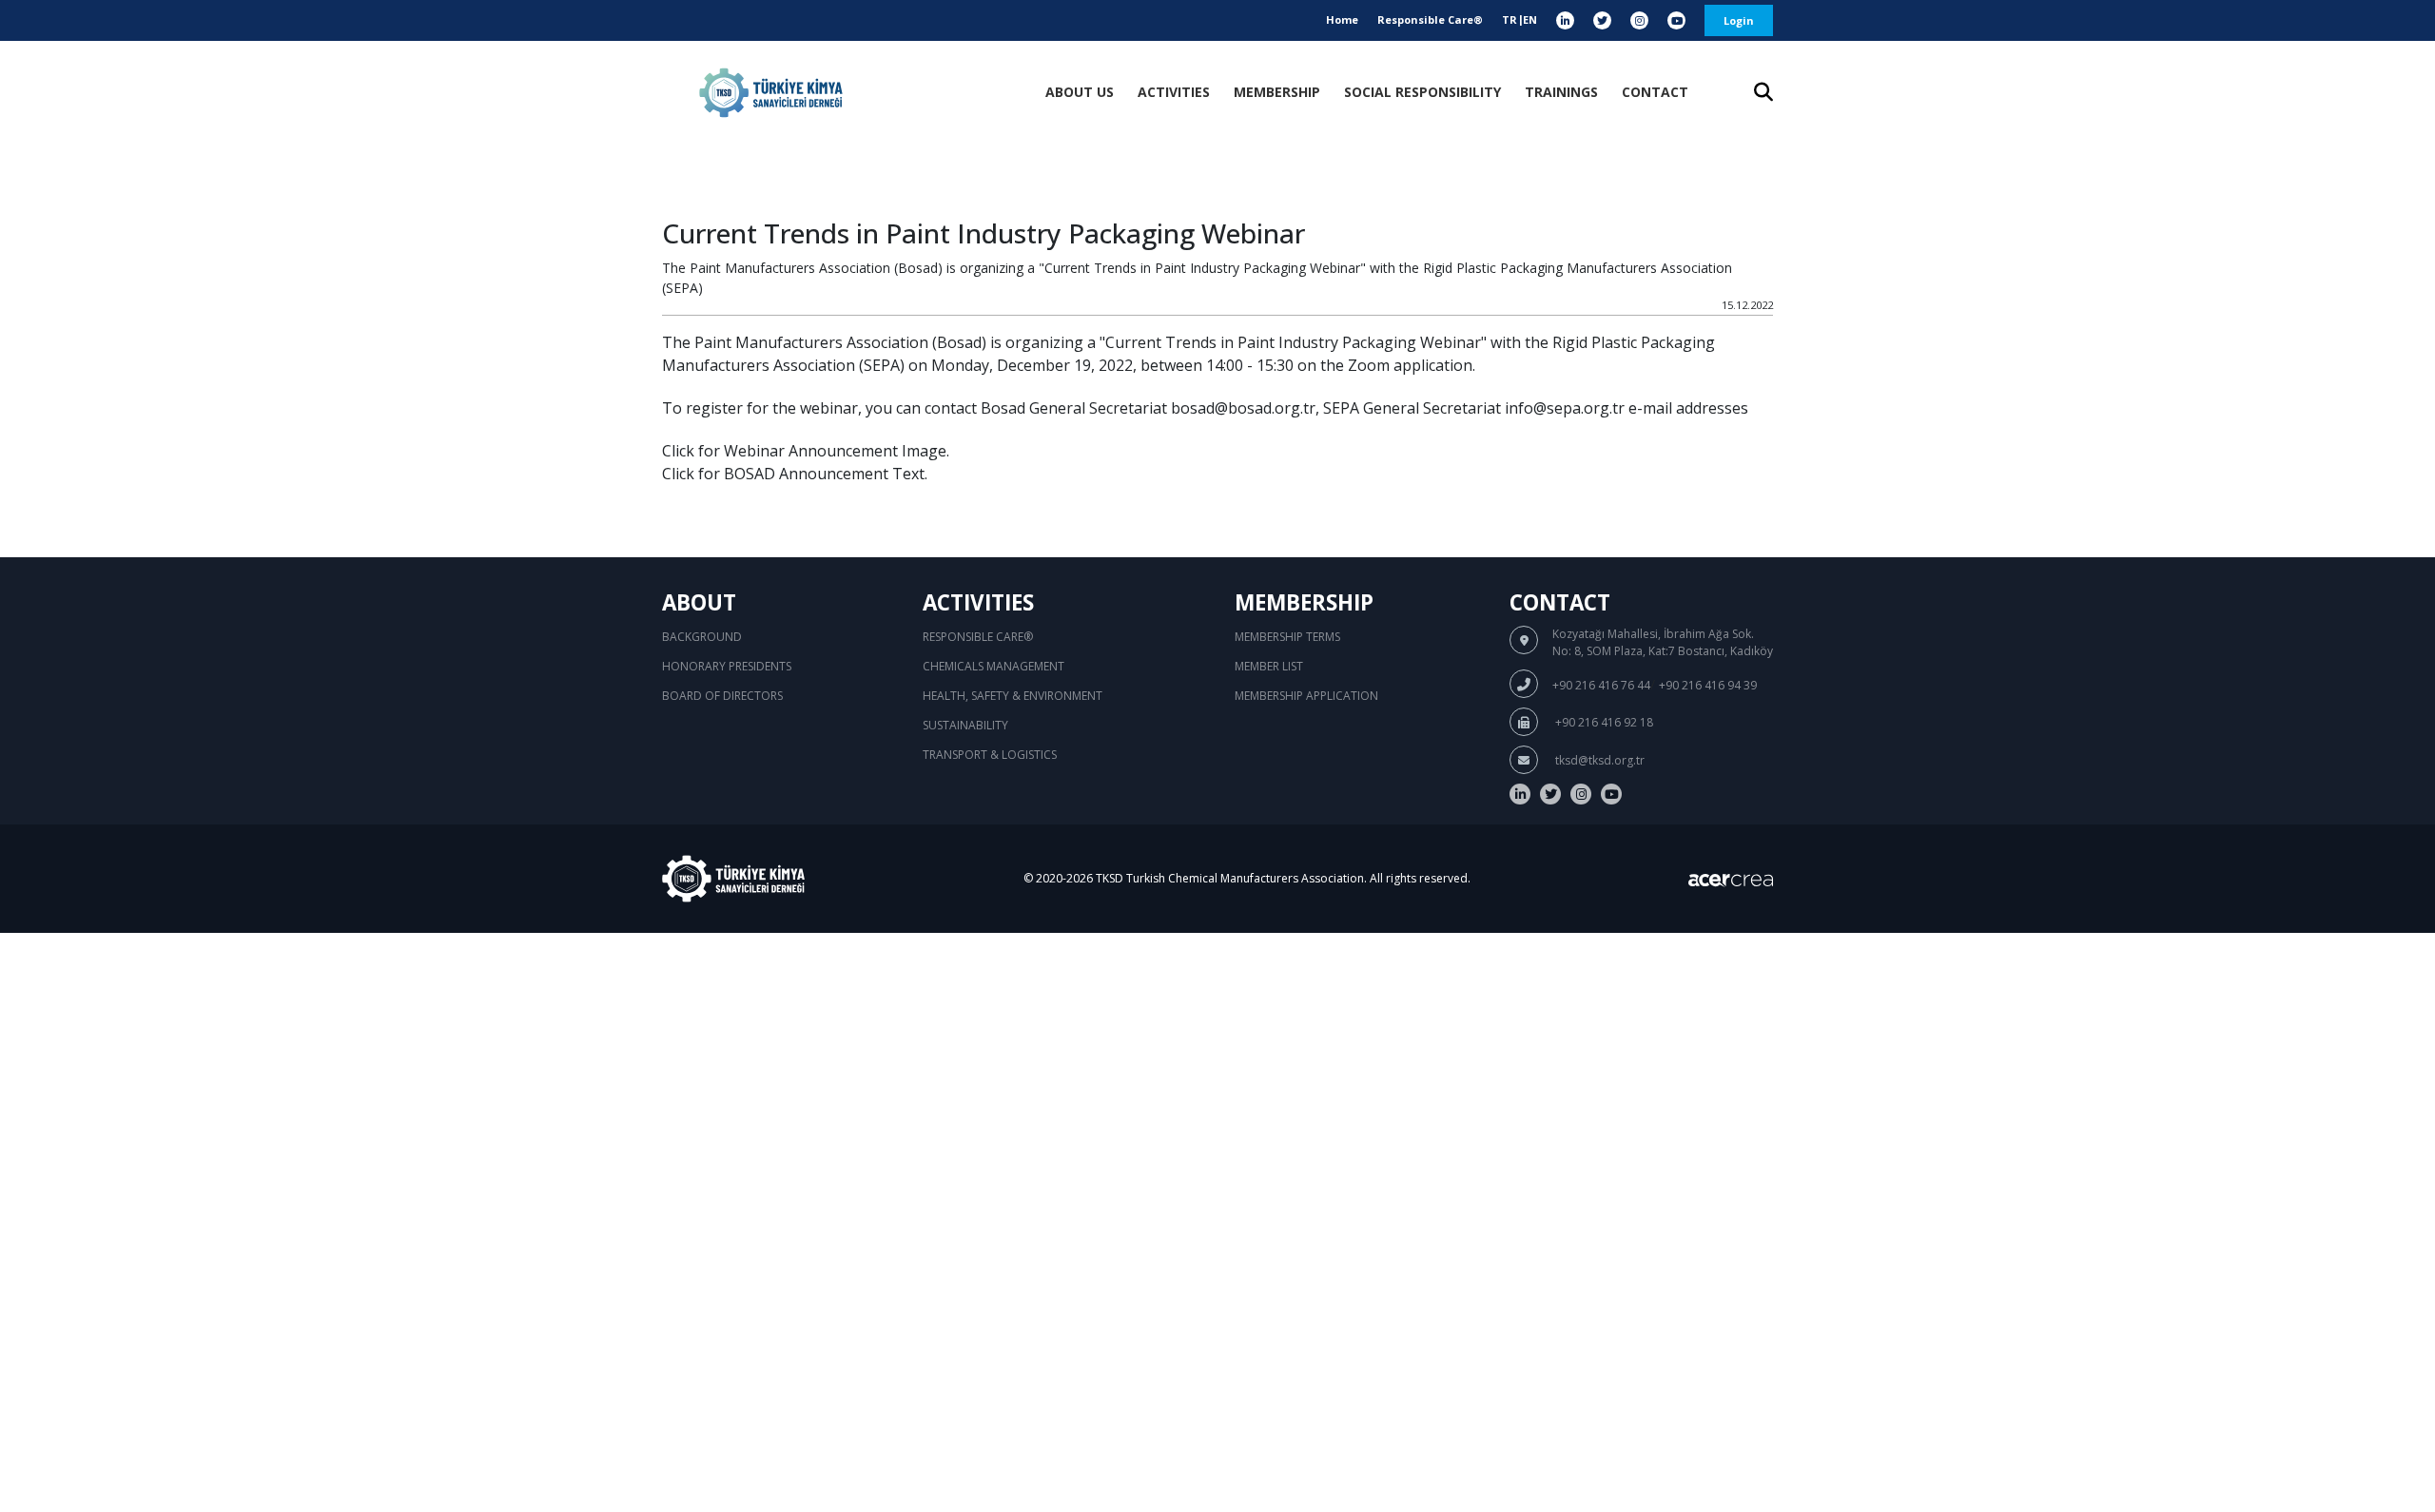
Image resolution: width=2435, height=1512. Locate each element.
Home (1342, 19)
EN (1530, 19)
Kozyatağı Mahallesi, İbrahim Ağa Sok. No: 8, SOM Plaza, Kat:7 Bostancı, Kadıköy (1663, 642)
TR (1510, 19)
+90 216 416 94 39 (1708, 685)
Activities (1174, 92)
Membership (1277, 92)
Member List (1269, 666)
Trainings (1561, 92)
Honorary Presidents (727, 666)
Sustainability (965, 725)
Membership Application (1306, 696)
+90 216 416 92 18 (1603, 722)
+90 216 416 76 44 (1601, 685)
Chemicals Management (993, 666)
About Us (1080, 92)
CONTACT (1655, 92)
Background (702, 637)
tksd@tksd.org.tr (1598, 760)
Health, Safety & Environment (1013, 696)
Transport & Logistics (990, 755)
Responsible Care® (1430, 19)
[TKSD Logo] (771, 93)
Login (1739, 20)
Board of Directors (722, 696)
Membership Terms (1287, 637)
